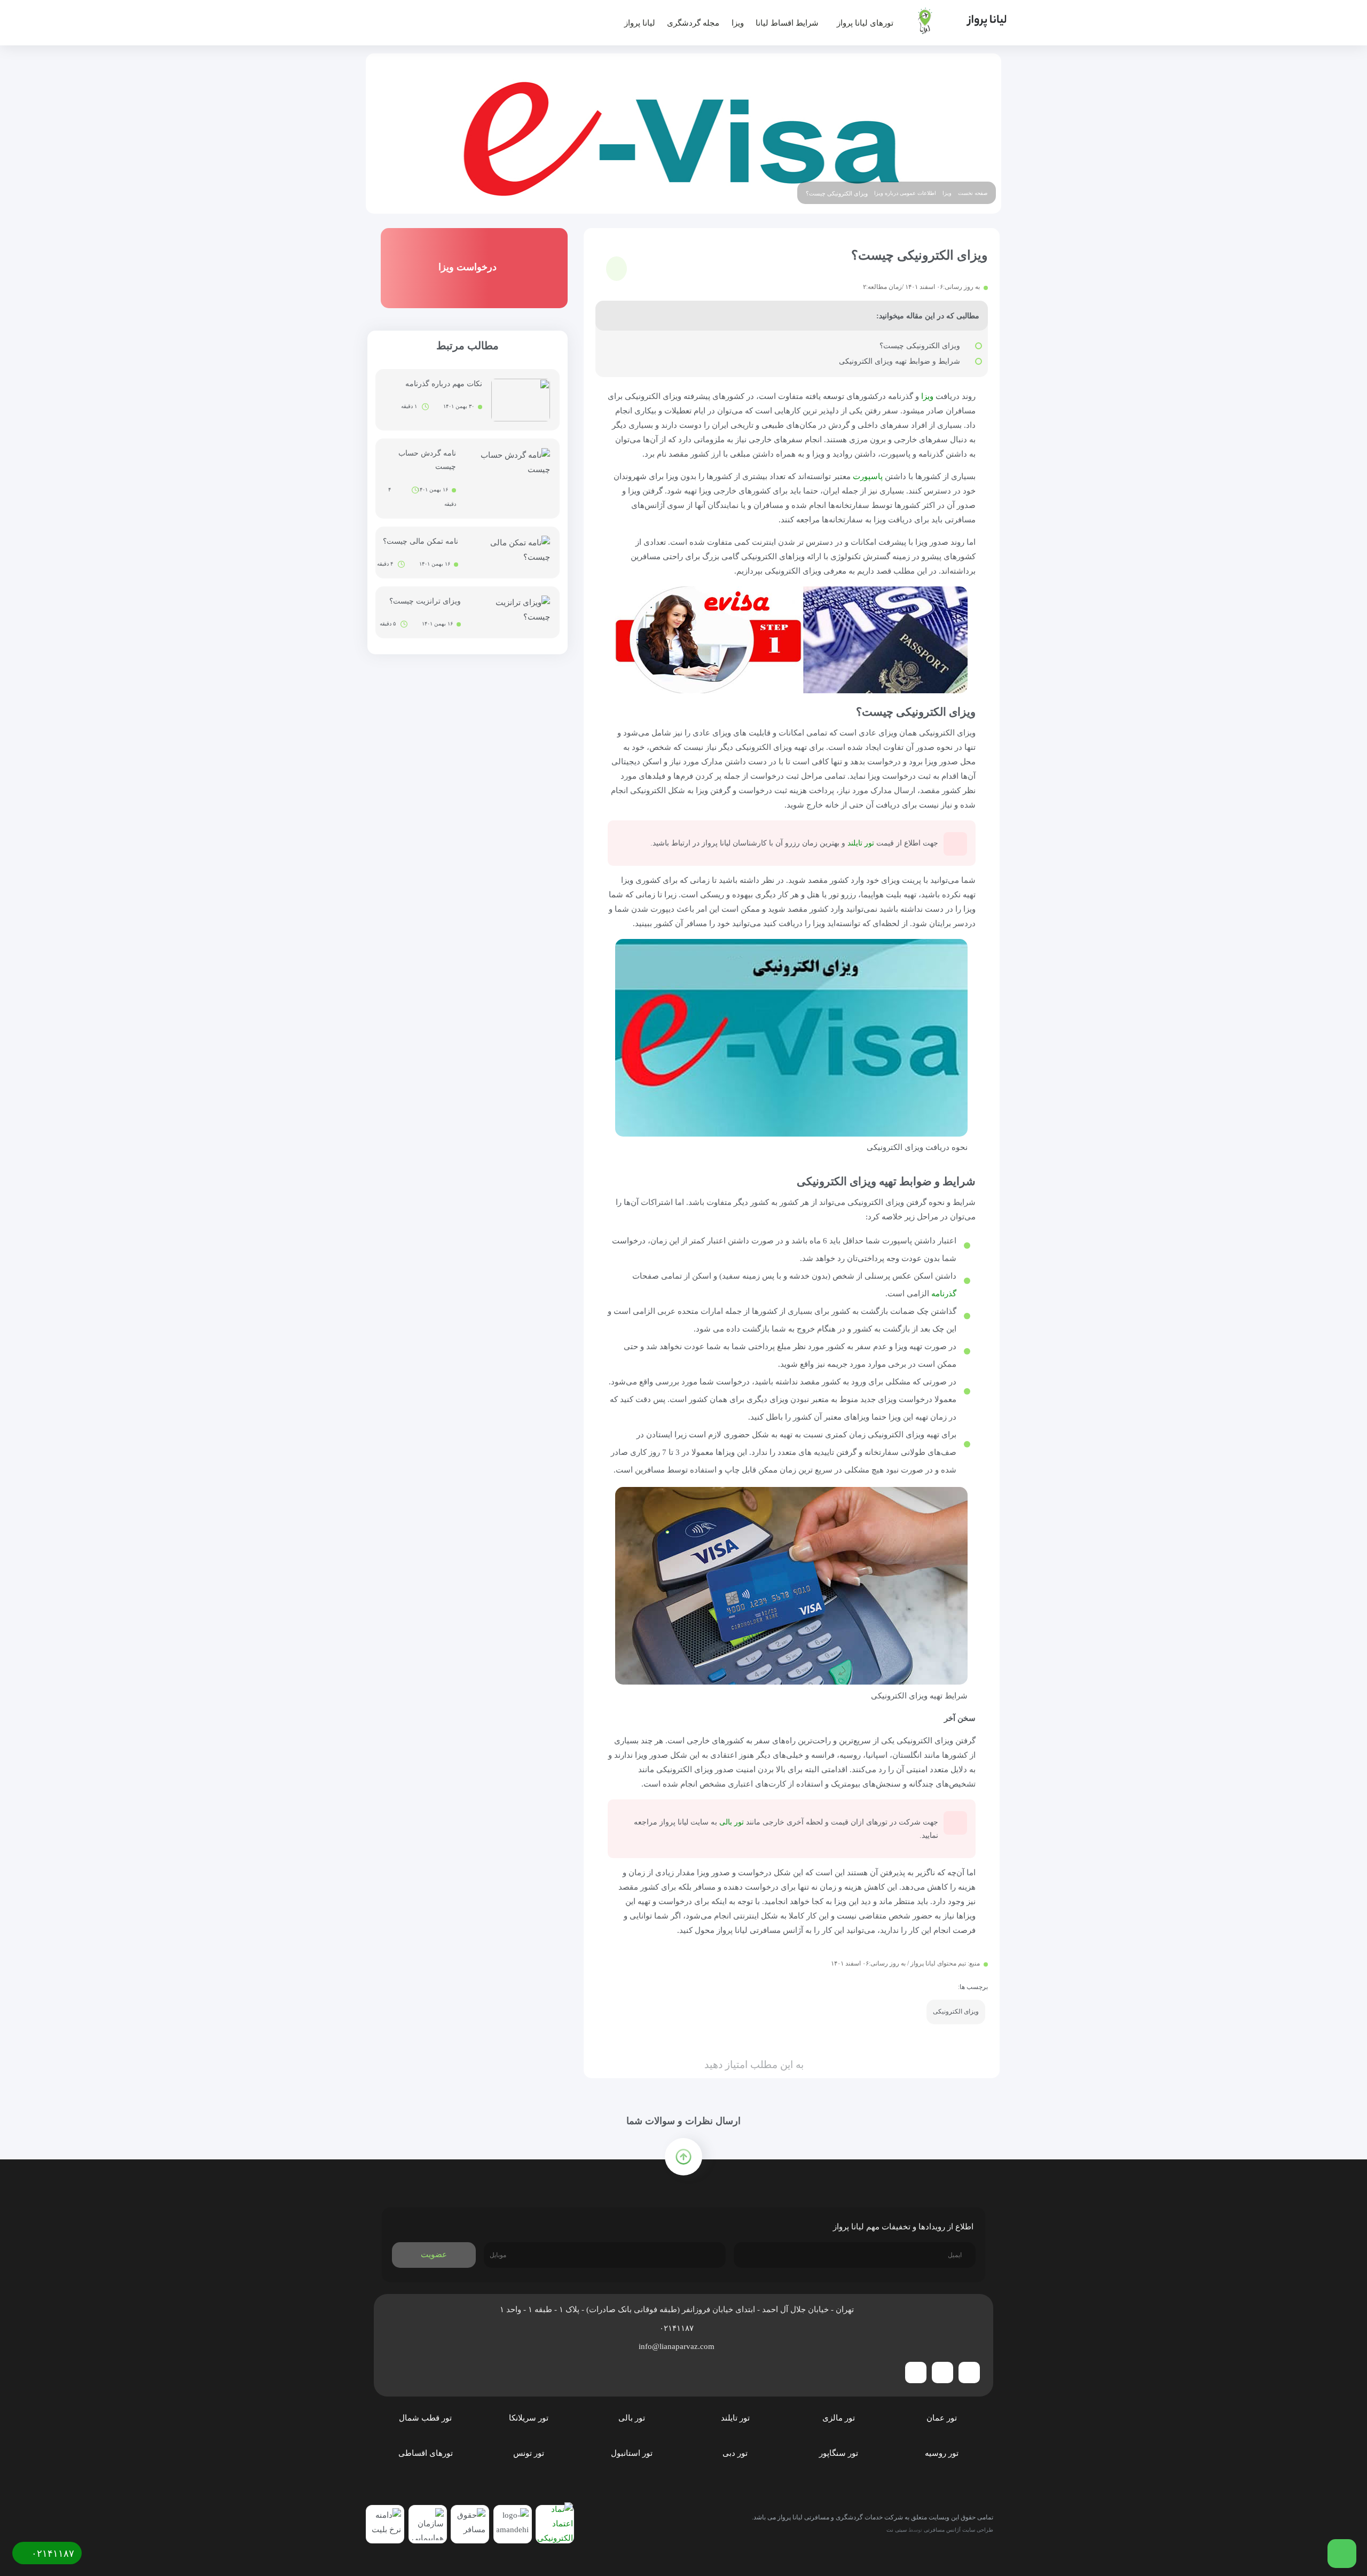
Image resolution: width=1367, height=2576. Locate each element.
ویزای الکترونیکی (956, 2011)
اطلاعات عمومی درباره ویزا (905, 193)
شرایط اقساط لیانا (787, 23)
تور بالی (732, 1822)
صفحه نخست (973, 193)
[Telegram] (969, 2373)
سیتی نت (897, 2530)
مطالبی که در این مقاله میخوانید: (928, 316)
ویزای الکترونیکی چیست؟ (920, 346)
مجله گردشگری (693, 23)
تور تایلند (861, 843)
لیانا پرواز (640, 23)
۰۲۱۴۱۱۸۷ (678, 2328)
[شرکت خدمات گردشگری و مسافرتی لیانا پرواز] (954, 21)
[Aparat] (916, 2373)
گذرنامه (944, 1294)
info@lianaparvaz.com (678, 2346)
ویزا (738, 23)
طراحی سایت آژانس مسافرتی (959, 2530)
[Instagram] (942, 2373)
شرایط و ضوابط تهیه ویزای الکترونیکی (899, 361)
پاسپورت (868, 476)
